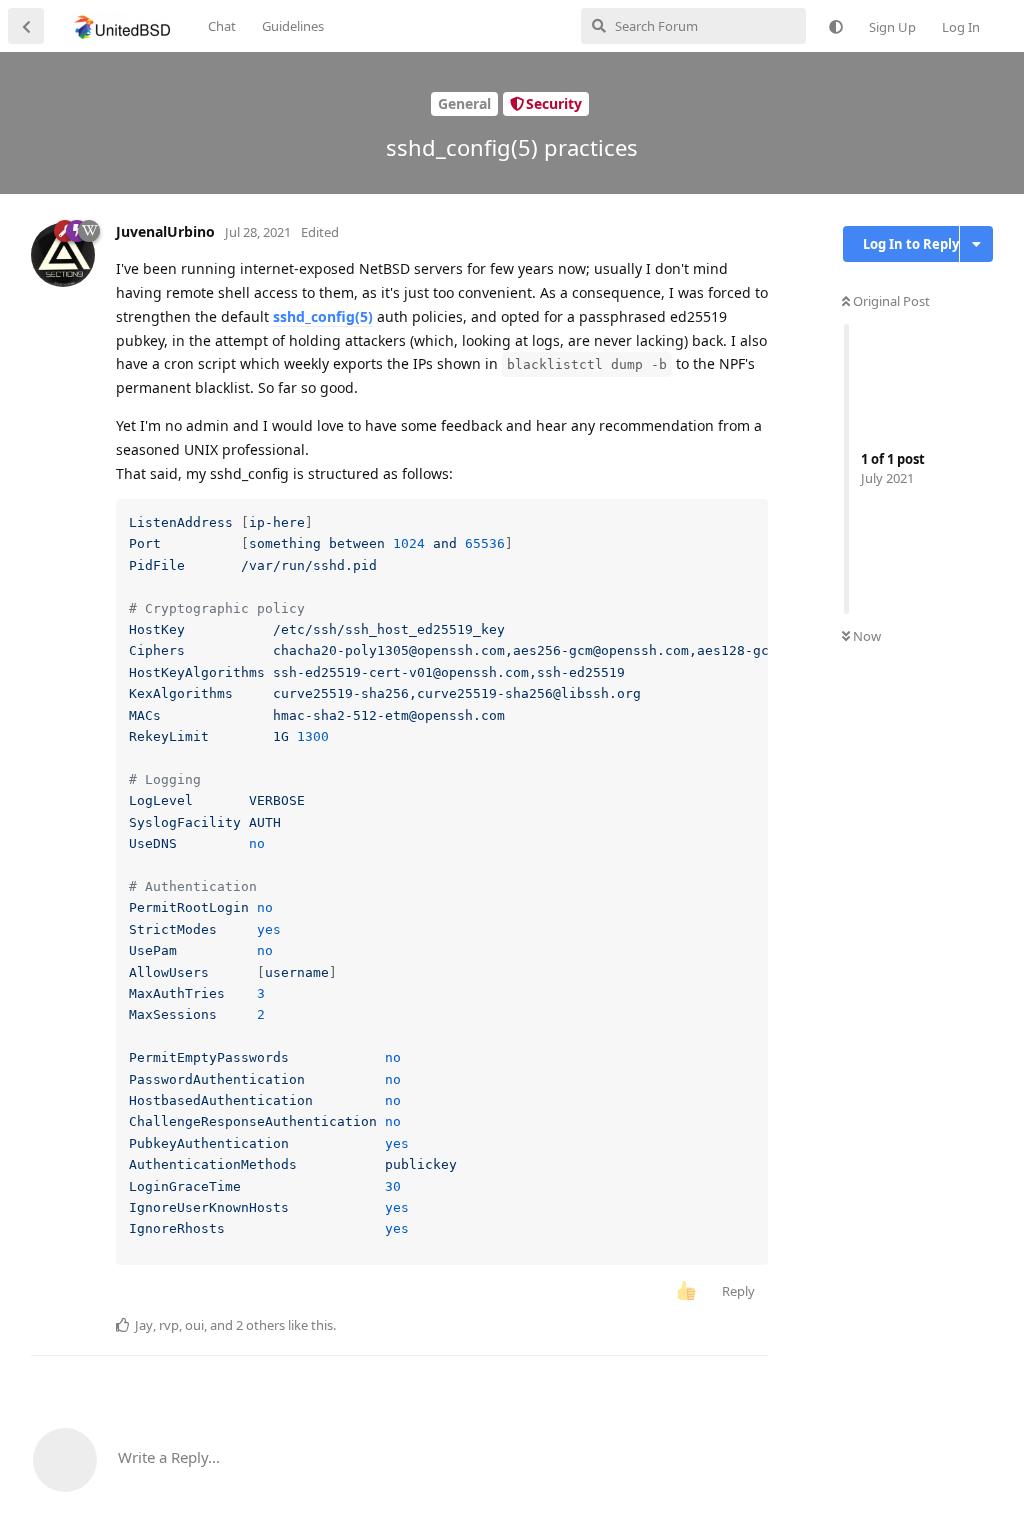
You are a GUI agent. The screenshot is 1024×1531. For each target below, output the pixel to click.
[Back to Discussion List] (26, 26)
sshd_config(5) (323, 316)
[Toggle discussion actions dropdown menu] (976, 244)
